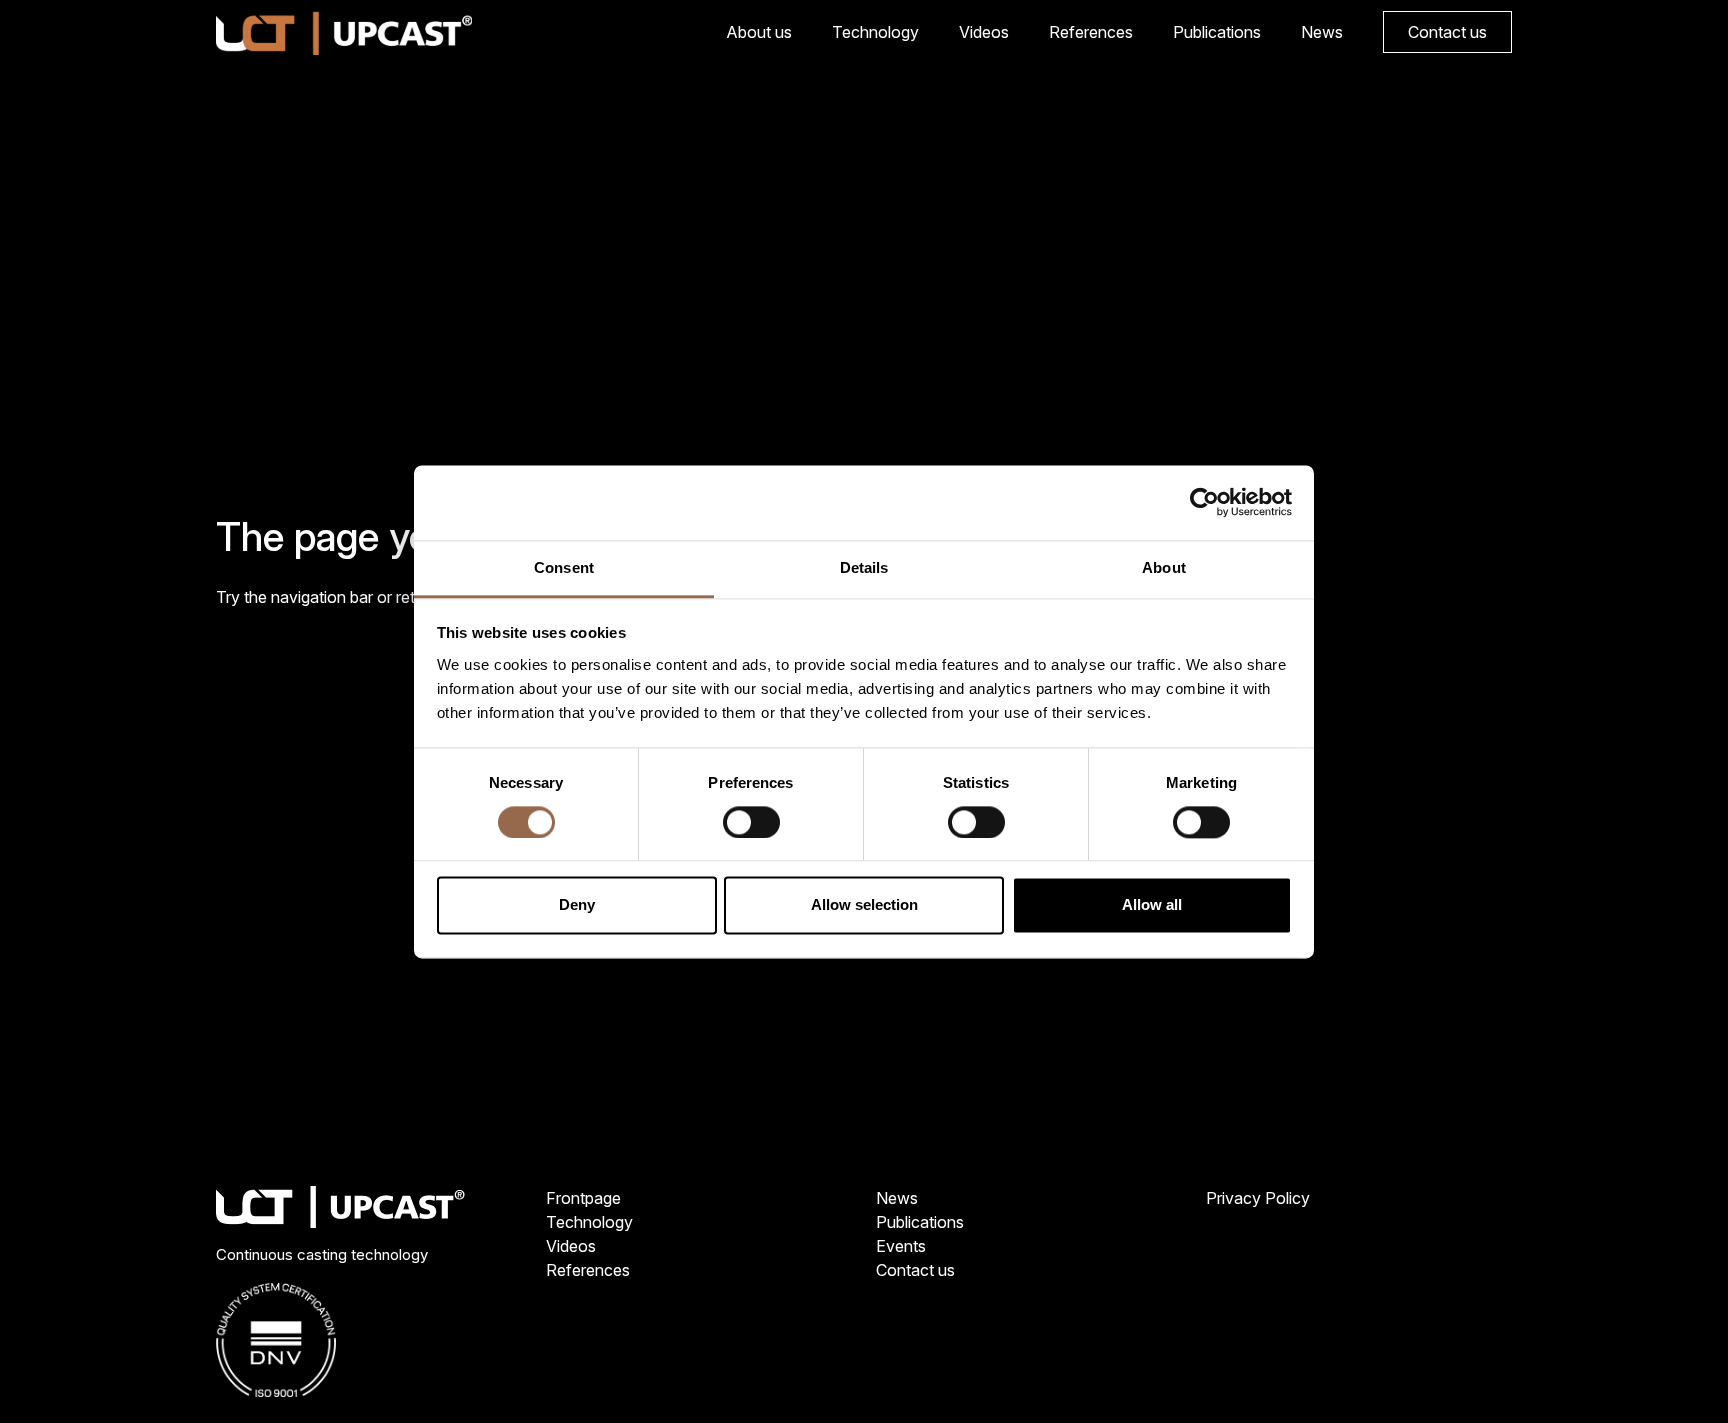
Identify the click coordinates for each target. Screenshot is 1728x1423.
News (1322, 32)
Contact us (1447, 32)
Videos (984, 32)
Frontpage (583, 1198)
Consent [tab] (564, 567)
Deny (577, 905)
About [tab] (1164, 567)
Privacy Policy (1258, 1198)
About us (759, 32)
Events (901, 1246)
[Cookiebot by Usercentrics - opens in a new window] (1204, 502)
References (1091, 32)
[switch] (751, 822)
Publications (1217, 32)
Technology (875, 32)
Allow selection (864, 905)
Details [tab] (864, 567)
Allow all (1152, 905)
